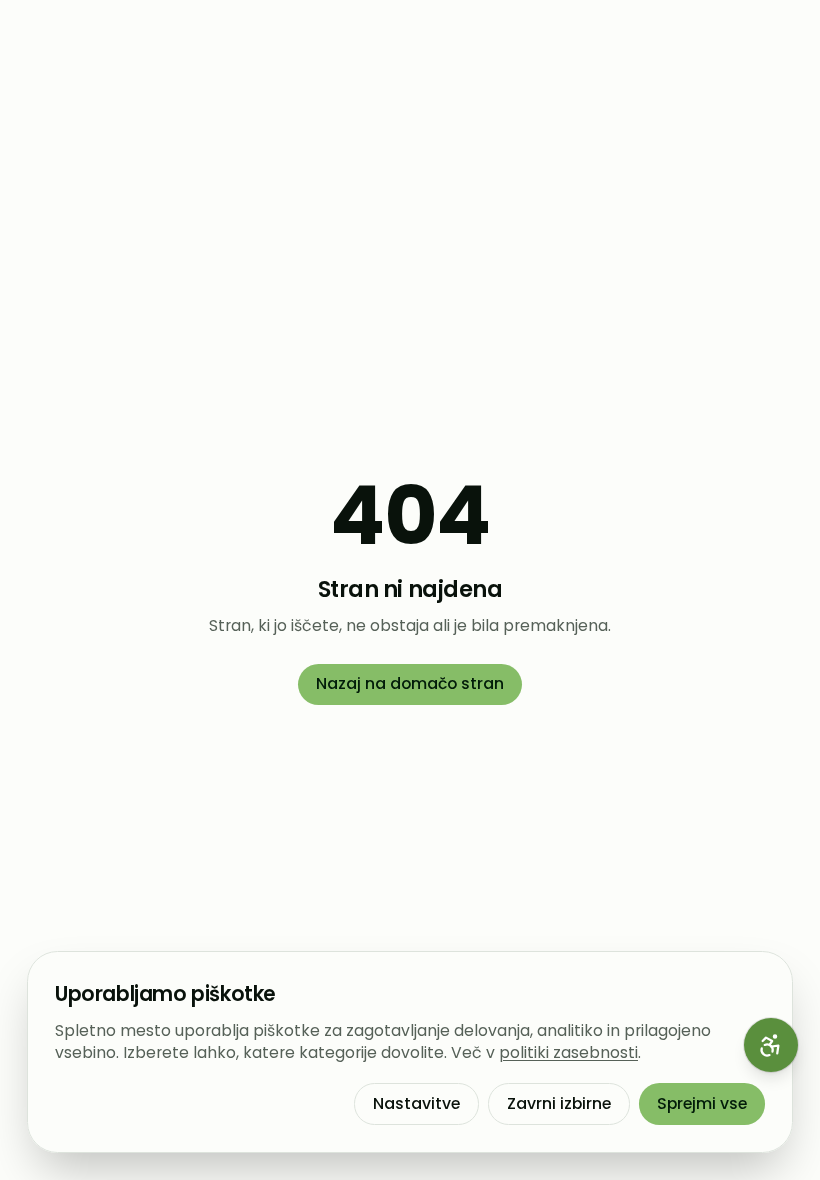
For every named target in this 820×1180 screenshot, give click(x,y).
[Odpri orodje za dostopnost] (771, 1045)
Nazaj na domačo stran (410, 683)
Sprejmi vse (702, 1103)
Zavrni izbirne (559, 1103)
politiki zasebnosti (568, 1052)
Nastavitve (416, 1103)
